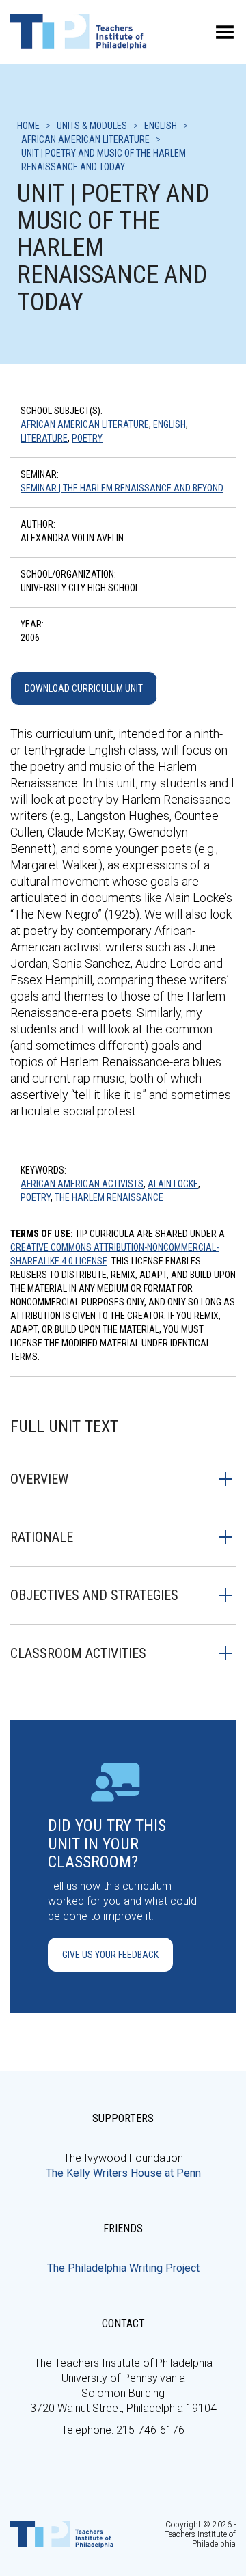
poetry (36, 1197)
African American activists (82, 1184)
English (169, 424)
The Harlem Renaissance (109, 1197)
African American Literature (85, 424)
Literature (44, 438)
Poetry (87, 438)
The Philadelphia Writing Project (123, 2268)
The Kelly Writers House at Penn (123, 2173)
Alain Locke (173, 1184)
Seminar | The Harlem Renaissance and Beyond (122, 488)
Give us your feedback (110, 1955)
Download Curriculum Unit (84, 688)
